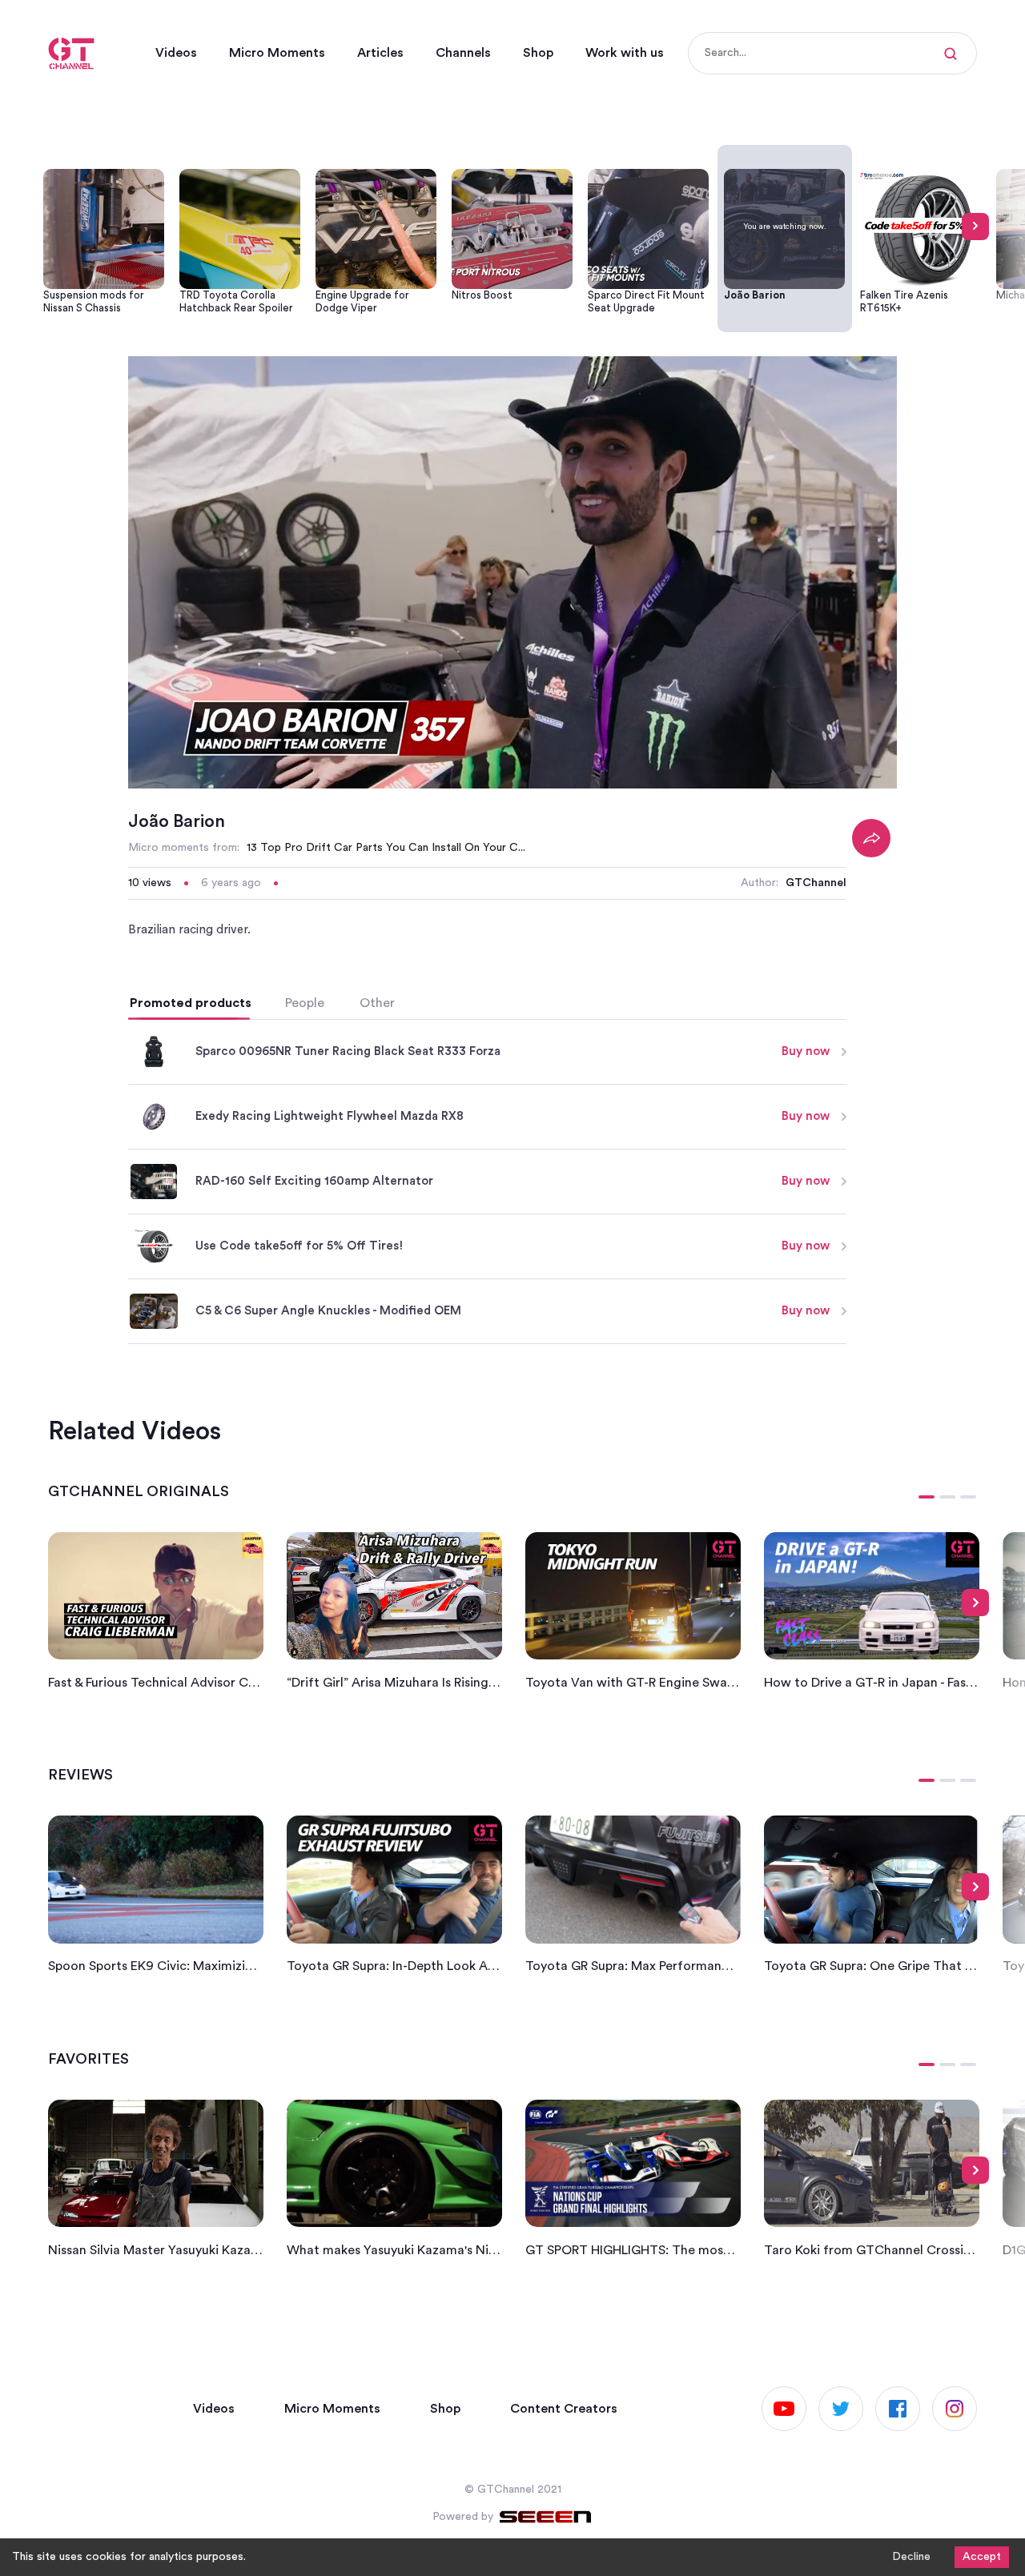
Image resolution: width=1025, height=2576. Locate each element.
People (305, 1003)
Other (377, 1003)
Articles (380, 53)
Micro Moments (277, 53)
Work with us (625, 53)
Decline (911, 2557)
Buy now (806, 1051)
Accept (982, 2557)
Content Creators (564, 2409)
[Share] (871, 838)
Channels (463, 53)
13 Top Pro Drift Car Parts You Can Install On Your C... (386, 848)
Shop (538, 53)
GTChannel (816, 883)
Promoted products (191, 1003)
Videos (176, 53)
